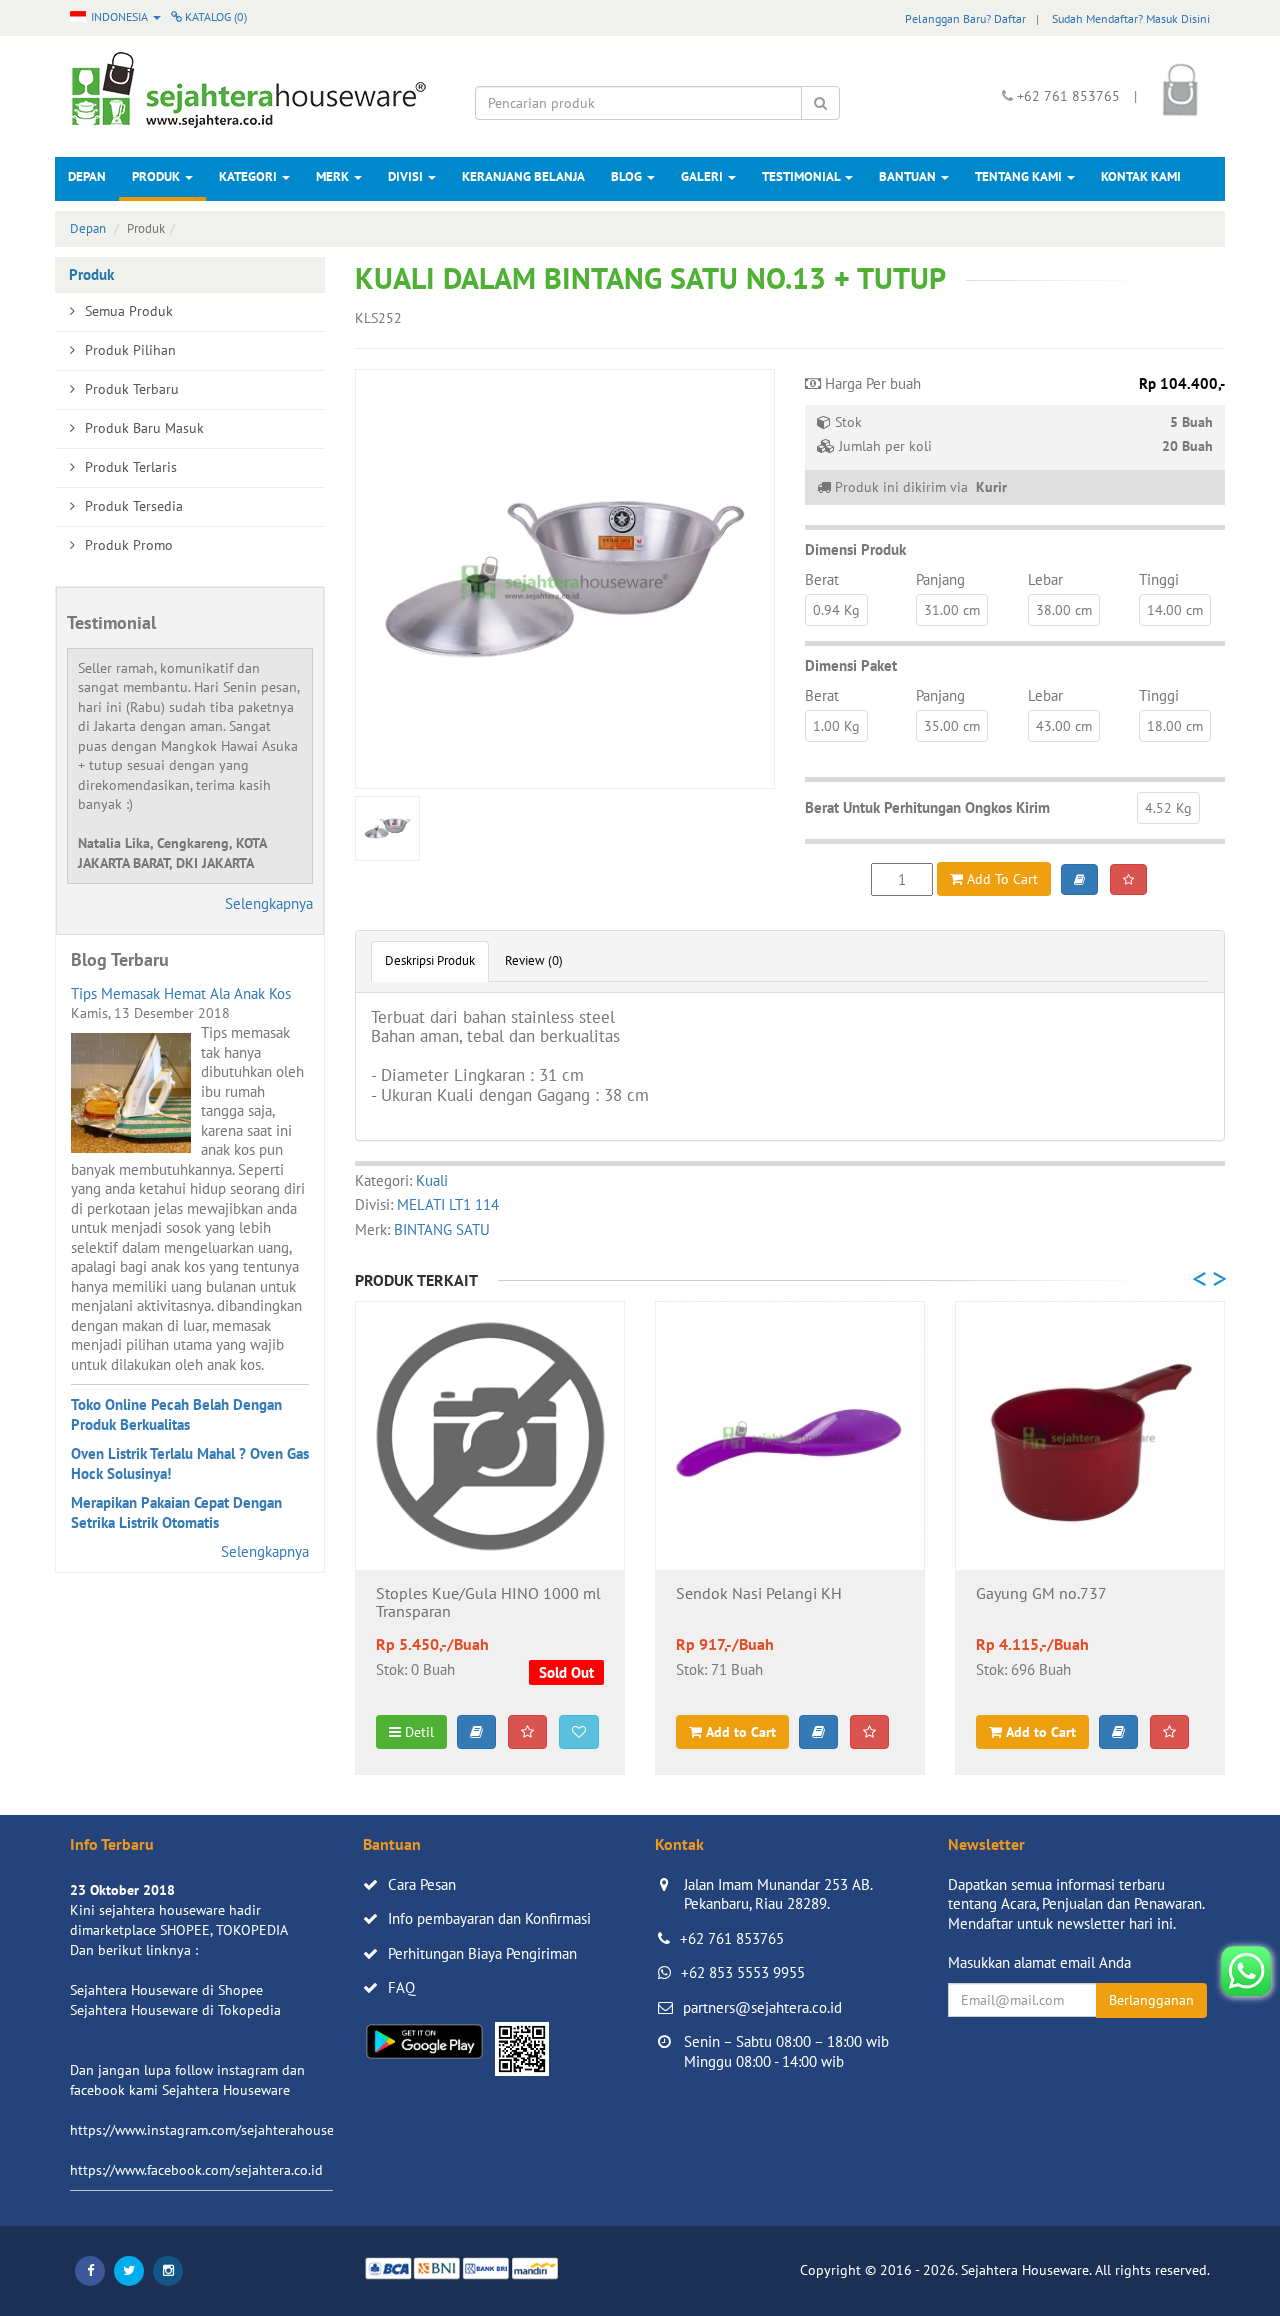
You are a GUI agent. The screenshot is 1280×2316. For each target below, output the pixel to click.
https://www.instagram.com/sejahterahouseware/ (219, 2130)
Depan (87, 176)
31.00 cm (952, 610)
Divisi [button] (407, 176)
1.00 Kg (836, 726)
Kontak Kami (1141, 176)
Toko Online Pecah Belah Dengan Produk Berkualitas (176, 1414)
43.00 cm (1064, 726)
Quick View (490, 1539)
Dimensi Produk (855, 549)
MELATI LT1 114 (448, 1204)
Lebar (1045, 579)
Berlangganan (1151, 2000)
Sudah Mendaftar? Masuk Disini (1131, 18)
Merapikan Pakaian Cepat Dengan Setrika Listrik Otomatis (176, 1512)
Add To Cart (1000, 879)
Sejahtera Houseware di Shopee (166, 1990)
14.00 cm (1175, 610)
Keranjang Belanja (523, 176)
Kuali (432, 1180)
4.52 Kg (1168, 808)
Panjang (940, 579)
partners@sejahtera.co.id (762, 2007)
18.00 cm (1175, 726)
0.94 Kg (836, 610)
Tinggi (1159, 579)
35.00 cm (952, 726)
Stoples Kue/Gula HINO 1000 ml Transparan (488, 1603)
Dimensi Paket (851, 665)
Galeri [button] (703, 176)
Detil (417, 1732)
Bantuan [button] (909, 176)
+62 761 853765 (732, 1938)
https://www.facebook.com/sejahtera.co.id (196, 2170)
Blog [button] (628, 176)
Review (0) (534, 960)
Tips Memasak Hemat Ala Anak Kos (181, 993)
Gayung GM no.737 (1041, 1594)
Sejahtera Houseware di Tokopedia (175, 2010)
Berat (822, 579)
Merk (334, 176)
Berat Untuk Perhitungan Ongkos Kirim (927, 807)
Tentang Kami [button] (1020, 176)
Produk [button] (157, 176)
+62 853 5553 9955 (743, 1972)
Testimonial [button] (802, 176)
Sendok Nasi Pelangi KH (759, 1594)
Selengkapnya (269, 903)
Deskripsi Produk (430, 960)
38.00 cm (1064, 610)
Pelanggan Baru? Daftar (965, 18)
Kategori (249, 176)
